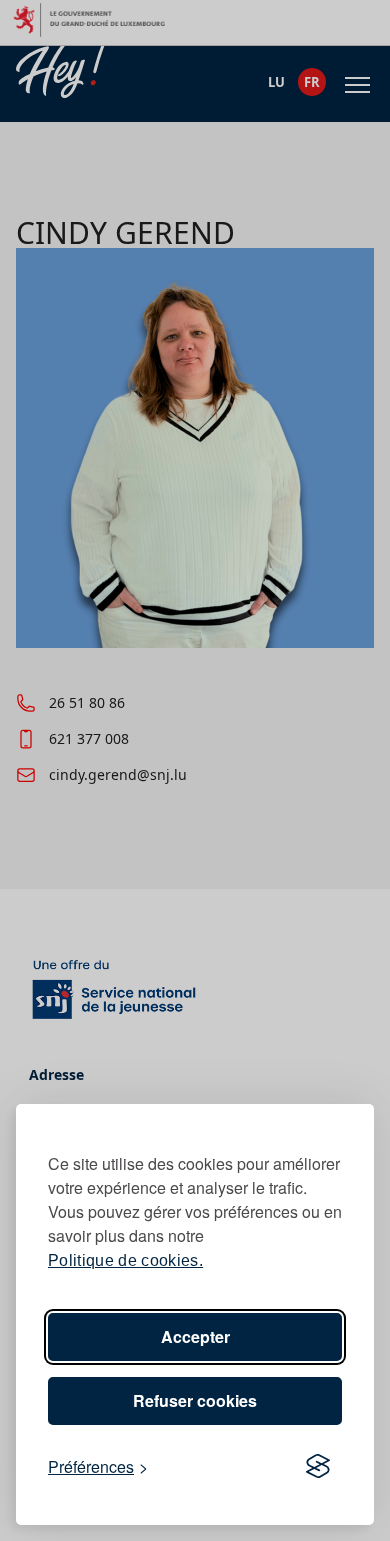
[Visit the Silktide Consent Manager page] (318, 1467)
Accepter (195, 1336)
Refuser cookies (195, 1400)
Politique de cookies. (125, 1260)
